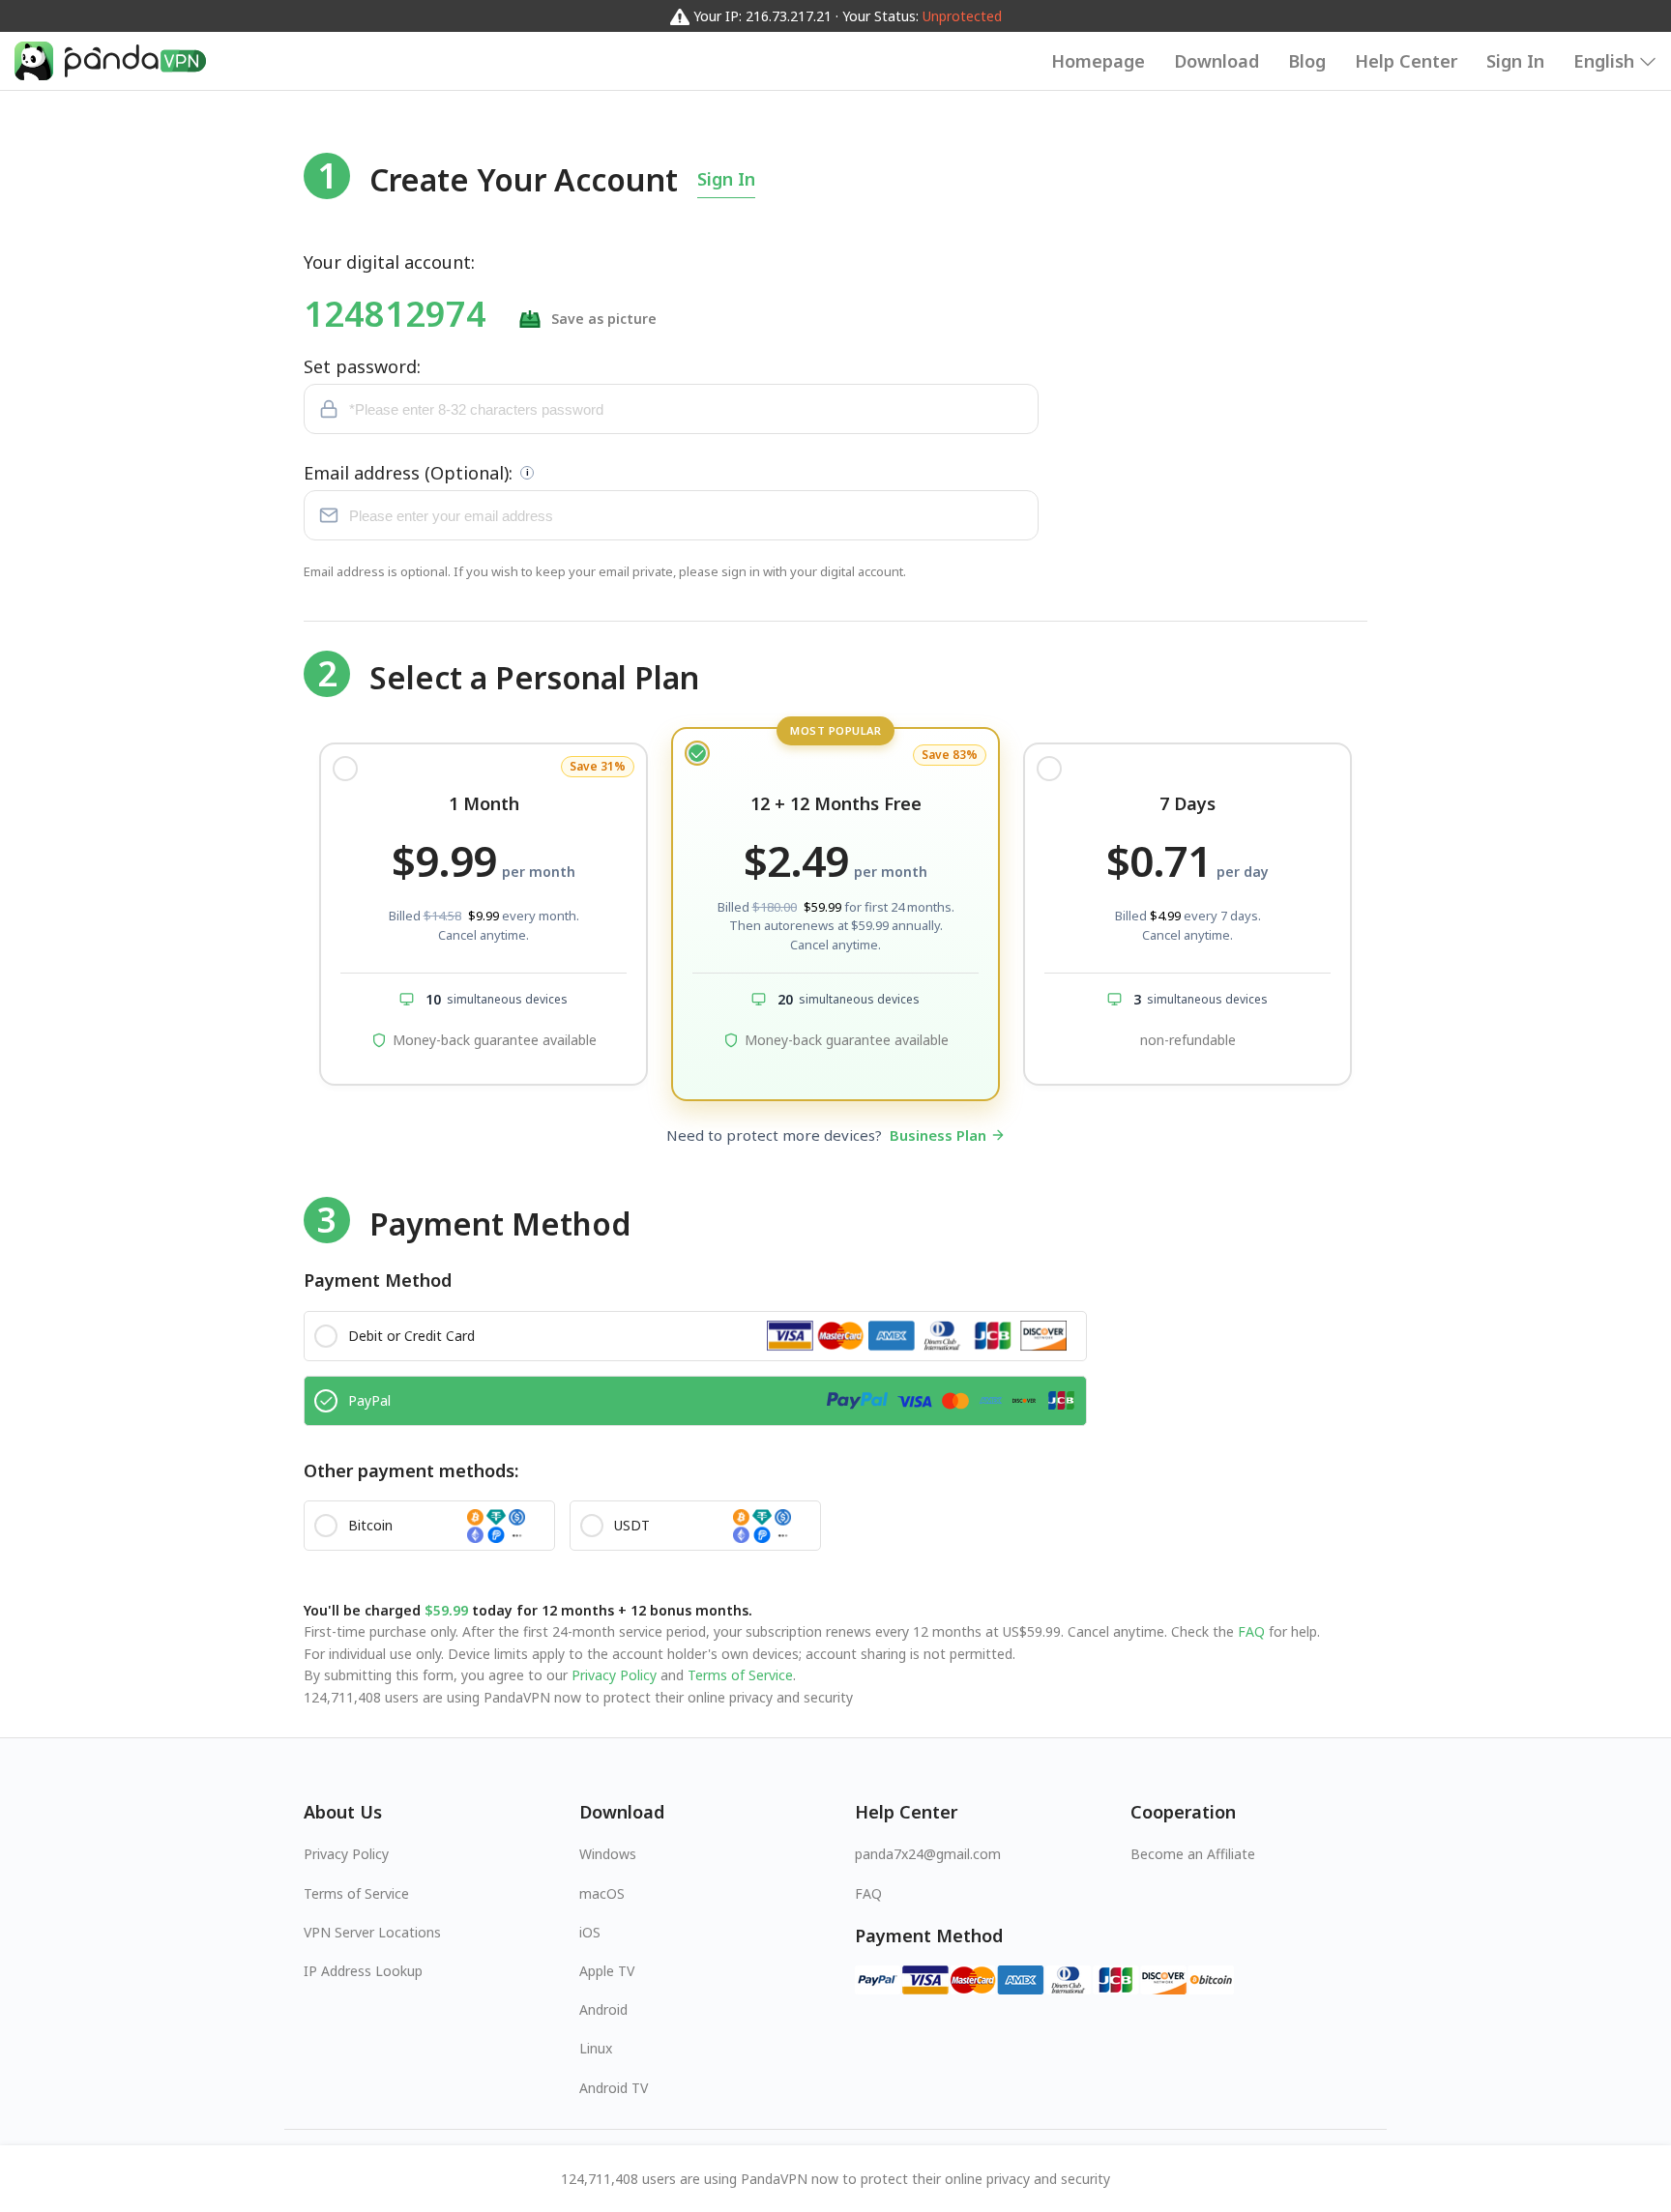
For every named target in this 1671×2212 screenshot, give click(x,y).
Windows (608, 1854)
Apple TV (607, 1971)
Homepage (1098, 61)
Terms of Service (738, 1675)
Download (1217, 61)
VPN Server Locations (372, 1932)
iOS (590, 1932)
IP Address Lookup (363, 1971)
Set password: (362, 366)
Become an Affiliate (1193, 1854)
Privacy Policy (614, 1675)
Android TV (614, 2088)
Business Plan (938, 1135)
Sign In (1515, 61)
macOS (602, 1893)
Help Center (1406, 61)
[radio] (484, 914)
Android (603, 2009)
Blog (1307, 61)
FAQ (1251, 1631)
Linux (596, 2048)
